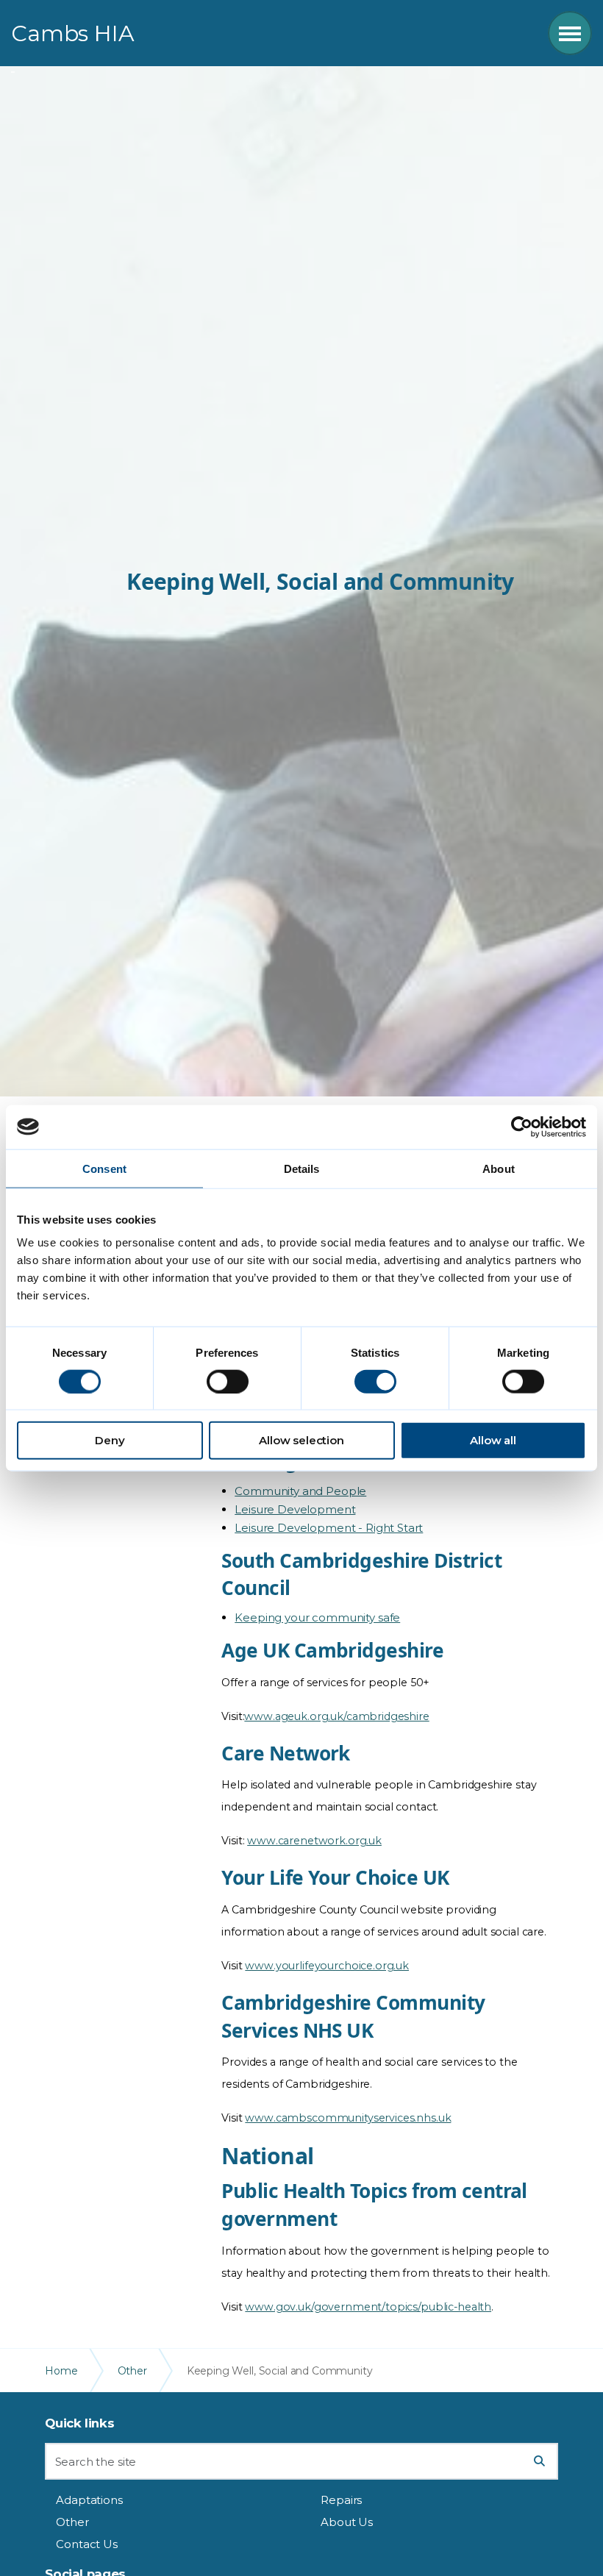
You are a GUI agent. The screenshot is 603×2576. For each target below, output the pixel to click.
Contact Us (87, 2544)
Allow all (493, 1440)
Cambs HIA (73, 33)
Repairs (341, 2500)
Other (72, 2522)
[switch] (228, 1381)
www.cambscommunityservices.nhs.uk (348, 2118)
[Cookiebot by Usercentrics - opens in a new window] (522, 1127)
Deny (110, 1440)
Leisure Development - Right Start (329, 1528)
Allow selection (301, 1440)
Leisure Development (295, 1509)
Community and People (300, 1491)
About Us (347, 2522)
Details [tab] (302, 1168)
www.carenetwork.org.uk (314, 1841)
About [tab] (499, 1168)
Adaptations (89, 2500)
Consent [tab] (104, 1168)
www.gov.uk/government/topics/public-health (368, 2307)
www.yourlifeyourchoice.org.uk (327, 1966)
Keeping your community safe (317, 1617)
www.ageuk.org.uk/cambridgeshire (336, 1716)
